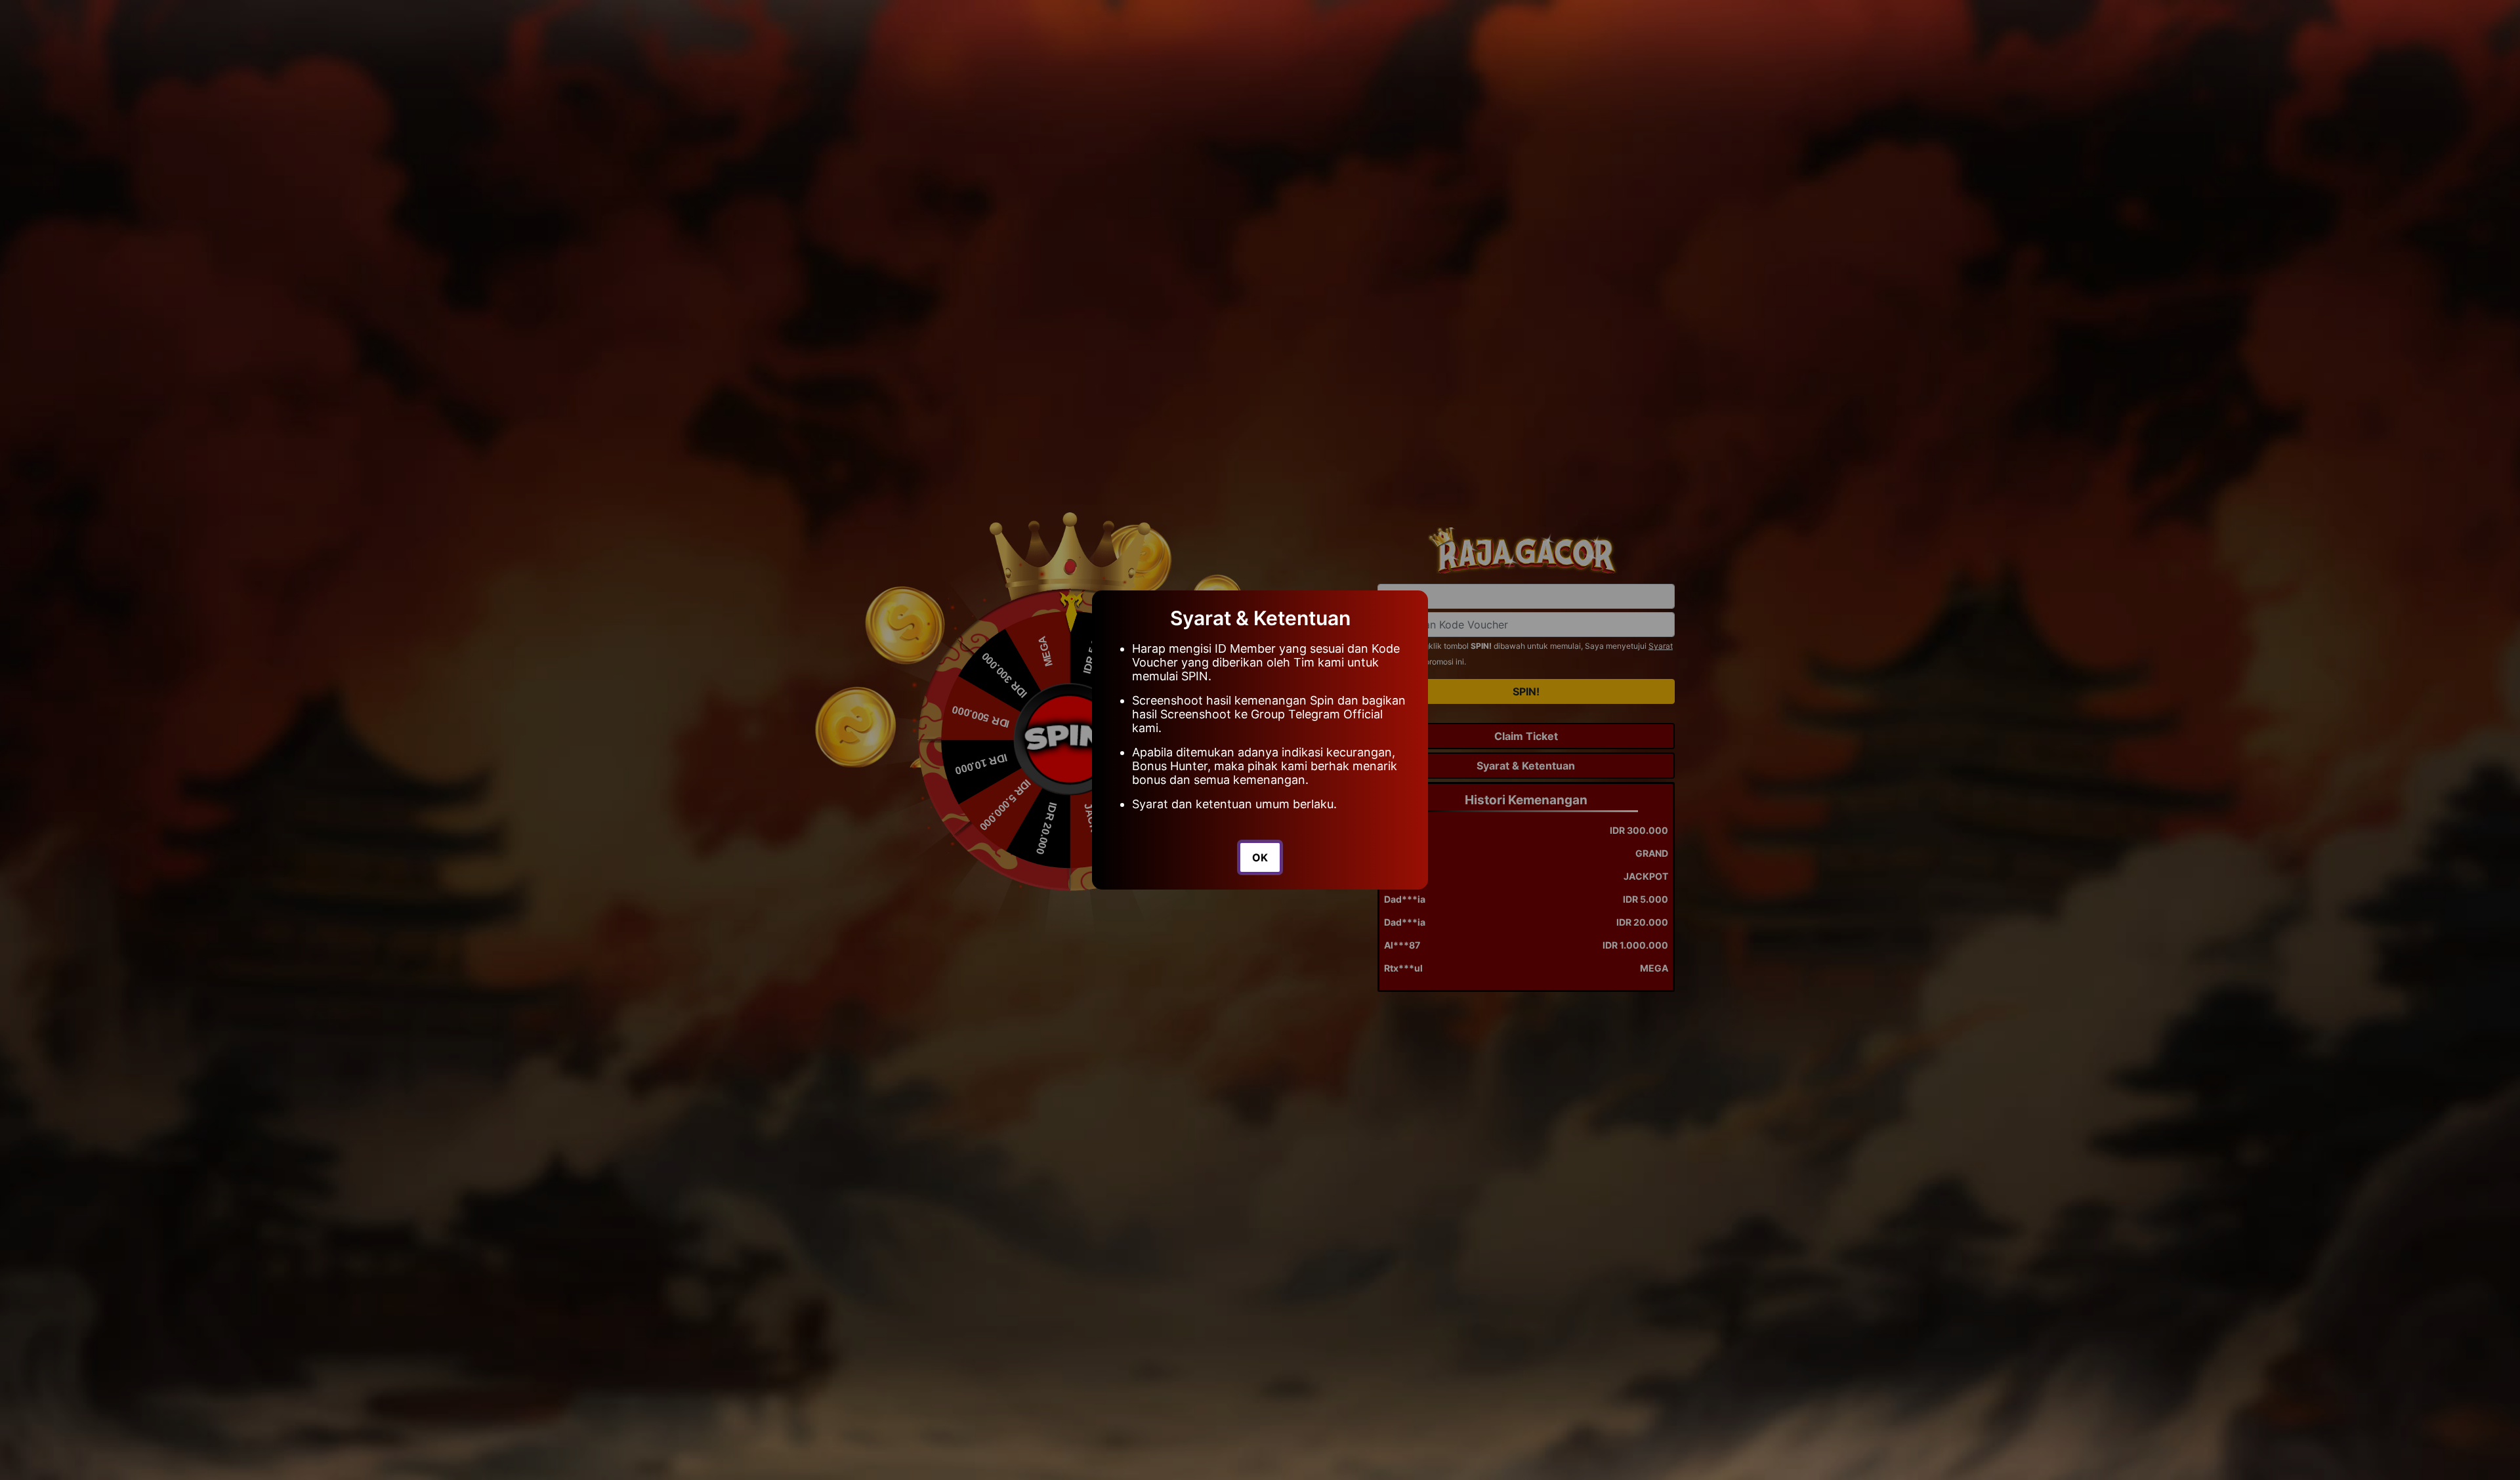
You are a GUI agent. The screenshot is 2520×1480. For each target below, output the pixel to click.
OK (1260, 857)
